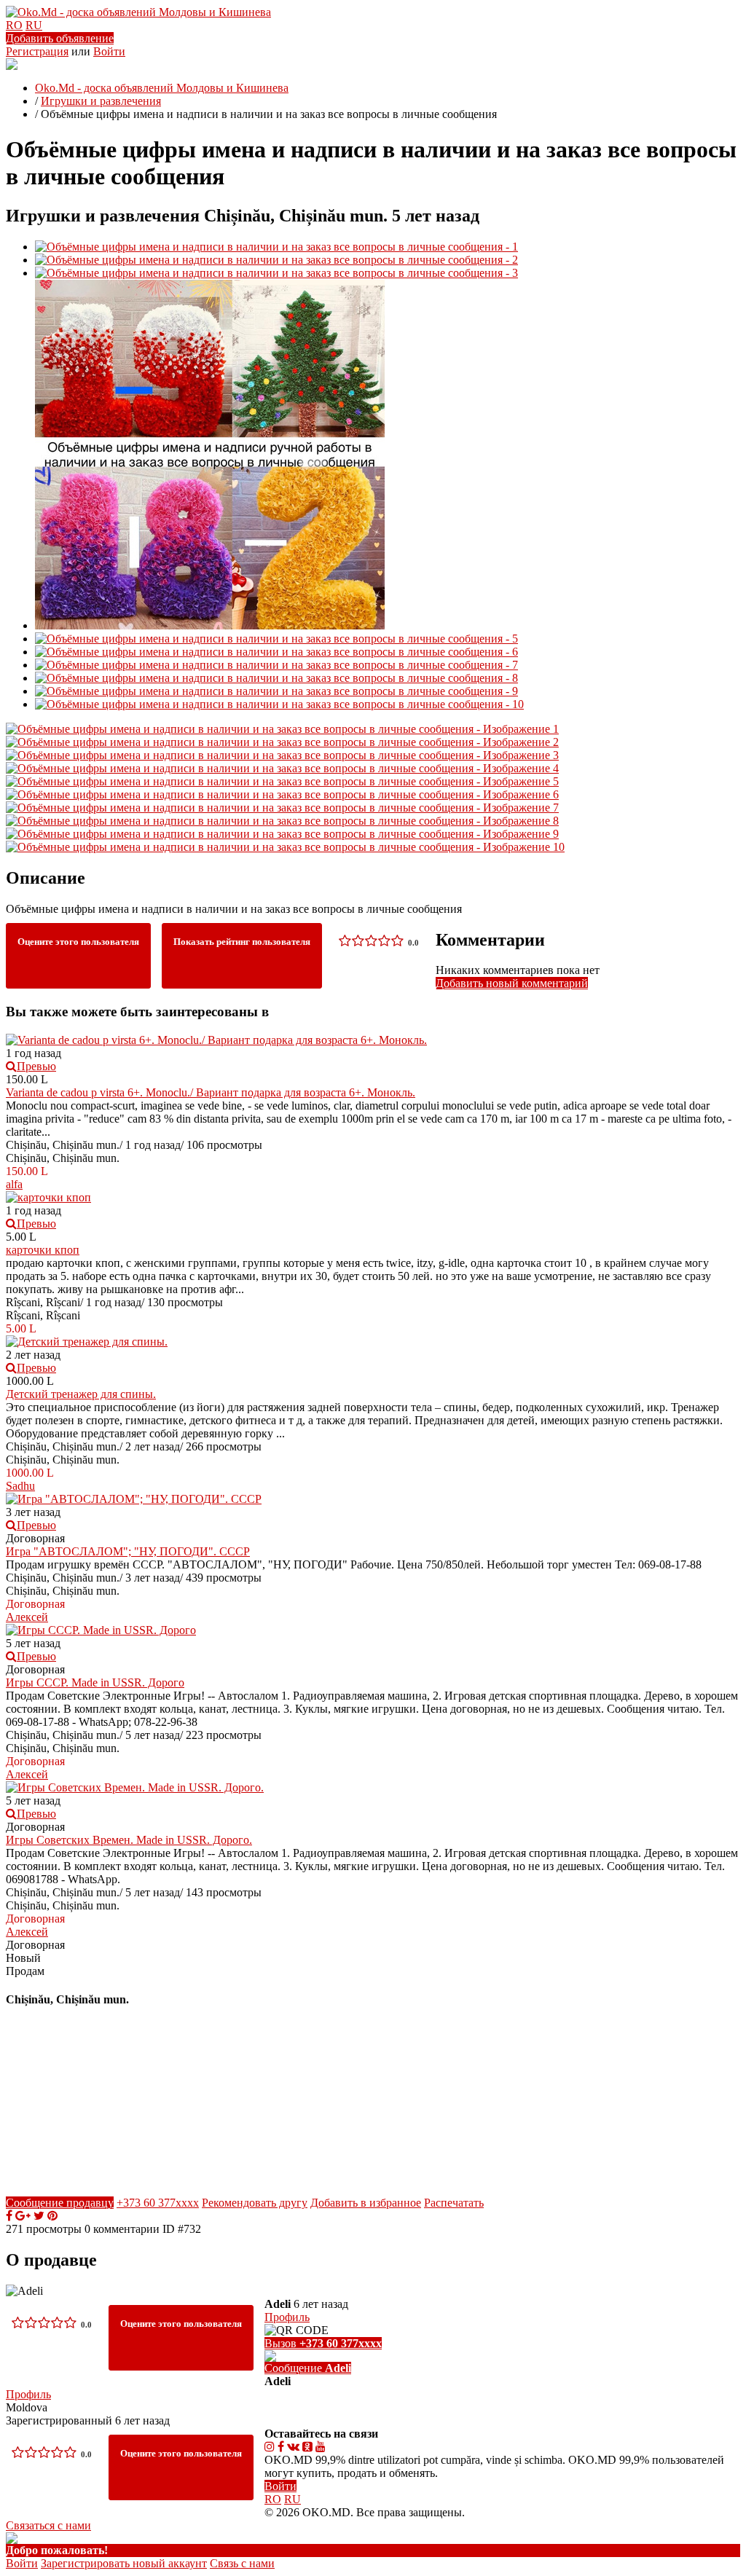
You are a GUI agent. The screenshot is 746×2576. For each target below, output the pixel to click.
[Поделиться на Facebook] (9, 2216)
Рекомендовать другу (255, 2203)
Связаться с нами (48, 2525)
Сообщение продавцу (60, 2203)
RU (34, 25)
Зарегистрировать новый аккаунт (124, 2563)
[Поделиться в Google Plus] (23, 2216)
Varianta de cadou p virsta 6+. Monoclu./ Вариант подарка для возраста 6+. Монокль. (211, 1092)
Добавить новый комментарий (512, 983)
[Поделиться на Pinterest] (52, 2216)
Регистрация (37, 51)
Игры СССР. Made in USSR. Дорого (95, 1682)
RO (14, 25)
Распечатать (454, 2203)
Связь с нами (242, 2563)
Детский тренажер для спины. (81, 1394)
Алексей (27, 1617)
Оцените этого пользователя (78, 942)
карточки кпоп (43, 1250)
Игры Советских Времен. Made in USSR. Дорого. (129, 1840)
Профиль (28, 2394)
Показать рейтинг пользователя (242, 942)
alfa (14, 1184)
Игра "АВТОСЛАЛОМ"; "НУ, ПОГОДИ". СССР (128, 1551)
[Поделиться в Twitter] (39, 2216)
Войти (109, 51)
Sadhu (20, 1486)
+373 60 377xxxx (158, 2203)
